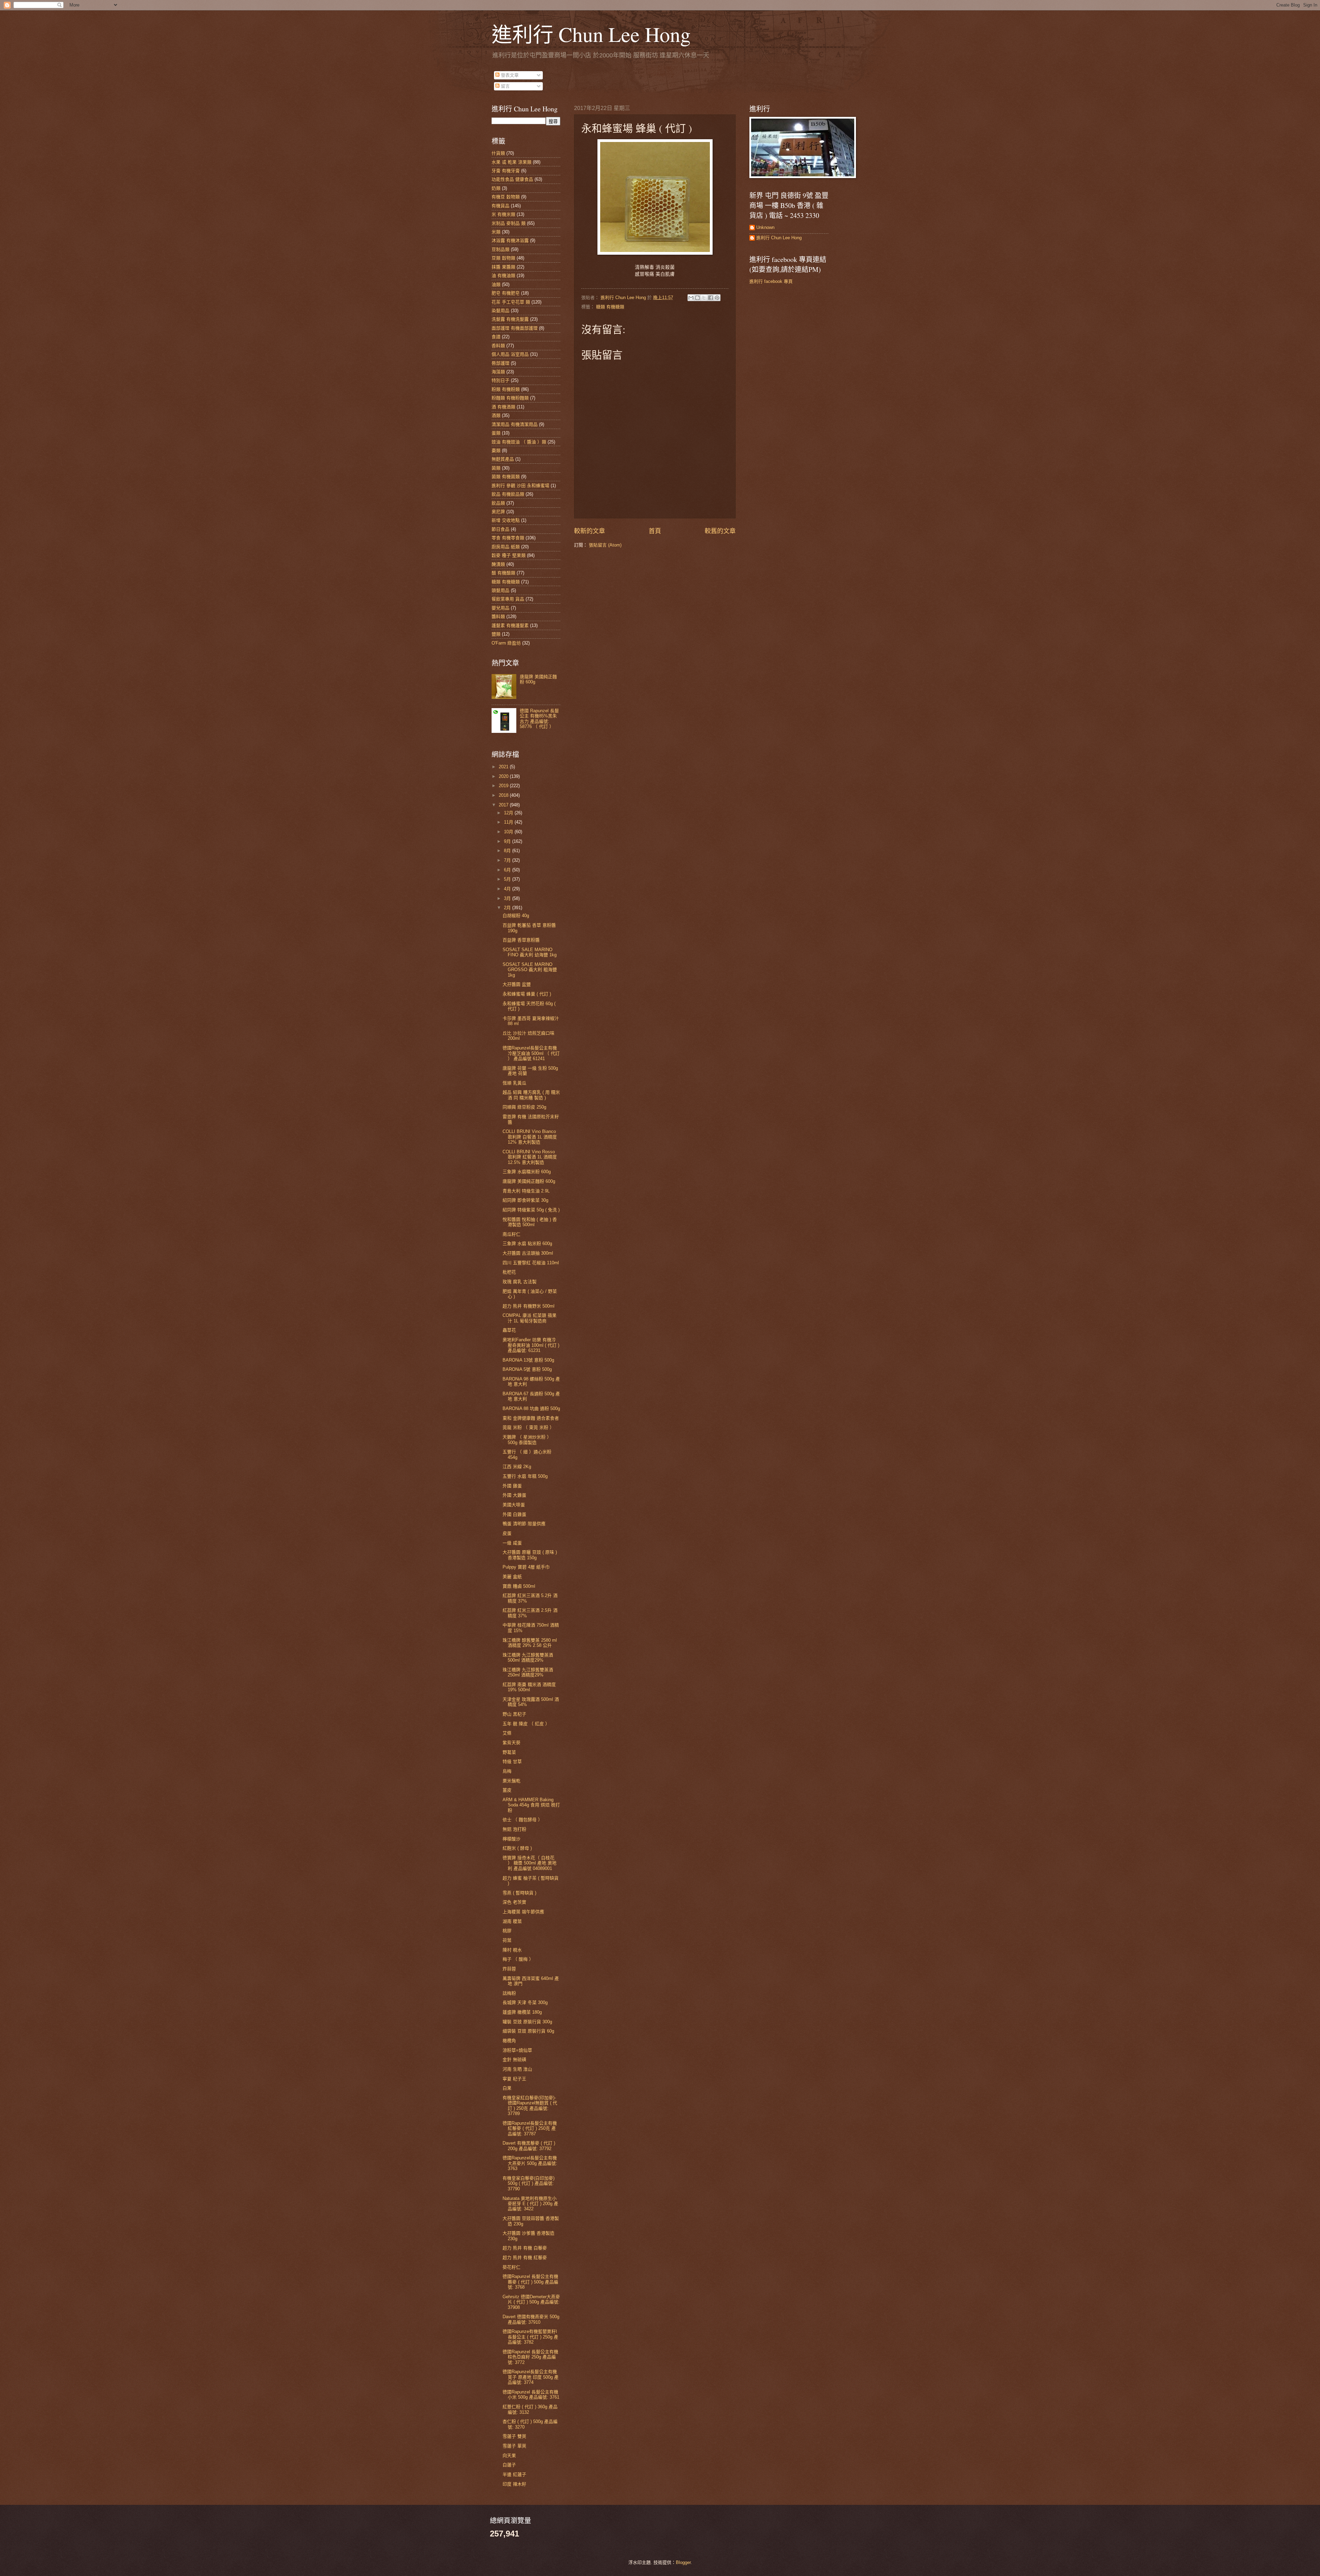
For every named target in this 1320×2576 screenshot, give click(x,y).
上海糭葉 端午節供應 (523, 1912)
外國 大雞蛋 (514, 1495)
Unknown (765, 227)
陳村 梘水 (512, 1950)
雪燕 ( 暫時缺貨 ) (519, 1893)
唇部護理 (500, 363)
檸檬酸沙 (511, 1839)
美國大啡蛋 (514, 1505)
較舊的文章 (720, 531)
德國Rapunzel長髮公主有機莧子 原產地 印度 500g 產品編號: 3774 (531, 2377)
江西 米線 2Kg (517, 1467)
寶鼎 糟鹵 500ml (519, 1586)
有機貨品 (500, 206)
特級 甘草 (512, 1762)
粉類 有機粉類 (506, 389)
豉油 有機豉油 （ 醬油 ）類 (519, 442)
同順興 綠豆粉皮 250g (524, 1107)
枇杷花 (509, 1272)
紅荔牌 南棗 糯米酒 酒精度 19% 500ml (529, 1687)
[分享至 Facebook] (711, 298)
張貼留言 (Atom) (605, 545)
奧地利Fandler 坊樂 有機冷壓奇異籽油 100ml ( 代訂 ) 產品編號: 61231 (531, 1345)
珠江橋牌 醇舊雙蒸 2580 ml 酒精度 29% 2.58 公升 (530, 1643)
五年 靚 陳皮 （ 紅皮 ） (526, 1724)
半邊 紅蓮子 (514, 2474)
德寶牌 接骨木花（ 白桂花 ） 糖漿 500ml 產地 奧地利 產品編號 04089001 (530, 1863)
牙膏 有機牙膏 (506, 171)
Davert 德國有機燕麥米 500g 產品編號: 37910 (531, 2319)
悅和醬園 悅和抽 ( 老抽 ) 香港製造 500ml (530, 1222)
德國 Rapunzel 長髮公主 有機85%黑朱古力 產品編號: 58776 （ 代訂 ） (539, 719)
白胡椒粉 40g (516, 916)
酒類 (496, 415)
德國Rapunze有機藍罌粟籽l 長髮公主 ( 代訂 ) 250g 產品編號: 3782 (530, 2337)
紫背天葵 (511, 1743)
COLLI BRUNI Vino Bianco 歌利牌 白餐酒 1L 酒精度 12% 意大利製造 (530, 1137)
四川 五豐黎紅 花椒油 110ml (531, 1263)
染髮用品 (500, 311)
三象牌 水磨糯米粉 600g (527, 1172)
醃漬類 (498, 564)
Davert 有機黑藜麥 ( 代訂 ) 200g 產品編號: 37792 (529, 2146)
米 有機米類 (503, 214)
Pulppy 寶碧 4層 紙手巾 (526, 1567)
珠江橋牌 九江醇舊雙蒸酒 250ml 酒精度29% (528, 1672)
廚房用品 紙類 (506, 547)
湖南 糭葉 (512, 1921)
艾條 (507, 1733)
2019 (504, 786)
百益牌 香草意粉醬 (521, 940)
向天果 (509, 2456)
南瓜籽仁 (511, 1234)
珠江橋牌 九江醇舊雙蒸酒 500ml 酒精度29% (528, 1658)
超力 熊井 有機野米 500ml (529, 1306)
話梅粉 (509, 1993)
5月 (508, 879)
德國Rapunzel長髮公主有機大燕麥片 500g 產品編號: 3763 (530, 2163)
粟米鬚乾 (511, 1781)
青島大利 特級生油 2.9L (526, 1191)
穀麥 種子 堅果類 (509, 555)
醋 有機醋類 (503, 573)
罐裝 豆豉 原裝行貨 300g (527, 2022)
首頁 (655, 531)
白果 (507, 2088)
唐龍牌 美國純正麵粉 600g (529, 1181)
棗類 (496, 450)
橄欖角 (509, 2041)
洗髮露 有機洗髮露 (510, 319)
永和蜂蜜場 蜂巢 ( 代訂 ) (527, 994)
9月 (508, 841)
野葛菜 (509, 1752)
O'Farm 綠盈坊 (506, 643)
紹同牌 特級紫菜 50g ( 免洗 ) (531, 1210)
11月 (509, 822)
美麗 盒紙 (512, 1577)
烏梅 (507, 1771)
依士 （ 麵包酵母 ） (522, 1820)
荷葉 (507, 1940)
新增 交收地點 (506, 520)
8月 (508, 851)
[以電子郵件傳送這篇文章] (691, 298)
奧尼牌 (498, 512)
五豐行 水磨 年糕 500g (525, 1476)
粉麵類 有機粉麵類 (510, 398)
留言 (505, 86)
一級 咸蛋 (512, 1543)
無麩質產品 (503, 459)
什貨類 (498, 153)
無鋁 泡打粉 (514, 1829)
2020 (504, 776)
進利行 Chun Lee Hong (591, 34)
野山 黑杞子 (514, 1714)
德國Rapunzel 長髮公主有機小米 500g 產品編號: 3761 (531, 2395)
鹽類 (496, 634)
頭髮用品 (500, 590)
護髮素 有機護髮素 (510, 625)
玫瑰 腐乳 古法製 (520, 1282)
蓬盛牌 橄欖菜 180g (522, 2012)
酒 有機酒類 (503, 407)
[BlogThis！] (697, 298)
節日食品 (500, 529)
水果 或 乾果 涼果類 (511, 162)
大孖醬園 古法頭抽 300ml (528, 1253)
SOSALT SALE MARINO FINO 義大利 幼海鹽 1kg (530, 952)
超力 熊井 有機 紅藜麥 (525, 2258)
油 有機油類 (503, 276)
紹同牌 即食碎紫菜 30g (525, 1200)
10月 (509, 832)
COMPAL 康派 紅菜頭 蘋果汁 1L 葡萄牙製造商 (530, 1318)
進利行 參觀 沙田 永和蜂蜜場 (520, 486)
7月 (508, 860)
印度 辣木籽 (514, 2484)
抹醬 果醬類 (503, 267)
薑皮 (507, 1790)
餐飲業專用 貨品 (508, 599)
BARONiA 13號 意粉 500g (528, 1360)
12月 (509, 813)
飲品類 (498, 503)
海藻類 (498, 372)
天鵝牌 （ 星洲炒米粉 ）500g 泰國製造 (527, 1440)
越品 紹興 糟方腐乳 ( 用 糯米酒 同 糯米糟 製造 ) (531, 1095)
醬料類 (498, 617)
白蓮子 (509, 2465)
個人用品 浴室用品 (510, 354)
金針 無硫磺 (514, 2060)
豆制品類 (500, 249)
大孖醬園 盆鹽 (517, 984)
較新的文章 (590, 531)
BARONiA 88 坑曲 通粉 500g (531, 1408)
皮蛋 (507, 1533)
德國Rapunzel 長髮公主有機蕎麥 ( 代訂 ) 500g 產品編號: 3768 (530, 2282)
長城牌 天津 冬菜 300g (525, 2002)
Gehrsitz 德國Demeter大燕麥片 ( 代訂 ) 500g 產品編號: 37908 (531, 2302)
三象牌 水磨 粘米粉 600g (527, 1243)
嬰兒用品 (500, 608)
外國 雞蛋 (512, 1486)
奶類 (496, 188)
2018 (504, 795)
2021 (504, 767)
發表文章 (509, 75)
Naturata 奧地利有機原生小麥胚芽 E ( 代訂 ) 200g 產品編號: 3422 (530, 2204)
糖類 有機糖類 (610, 307)
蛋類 (496, 433)
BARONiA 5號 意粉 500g (527, 1369)
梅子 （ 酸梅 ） (518, 1959)
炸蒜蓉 (509, 1969)
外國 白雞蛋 (514, 1514)
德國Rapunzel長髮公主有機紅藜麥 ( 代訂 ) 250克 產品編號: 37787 (530, 2128)
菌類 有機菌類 (506, 477)
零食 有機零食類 (508, 538)
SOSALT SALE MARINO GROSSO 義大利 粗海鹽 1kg (530, 970)
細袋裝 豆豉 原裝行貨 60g (528, 2031)
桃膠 (507, 1931)
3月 (508, 898)
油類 (496, 284)
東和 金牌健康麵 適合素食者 (531, 1418)
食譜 (496, 337)
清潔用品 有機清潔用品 (515, 424)
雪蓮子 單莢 (514, 2446)
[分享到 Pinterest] (717, 298)
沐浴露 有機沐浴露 (510, 240)
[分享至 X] (704, 298)
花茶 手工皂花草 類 (511, 302)
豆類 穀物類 (503, 258)
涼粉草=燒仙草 (517, 2050)
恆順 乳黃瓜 (514, 1083)
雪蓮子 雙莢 (514, 2436)
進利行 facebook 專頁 (771, 281)
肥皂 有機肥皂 (506, 293)
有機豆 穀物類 (506, 197)
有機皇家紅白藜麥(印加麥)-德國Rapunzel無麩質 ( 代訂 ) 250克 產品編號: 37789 (530, 2106)
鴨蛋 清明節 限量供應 (524, 1524)
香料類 (498, 346)
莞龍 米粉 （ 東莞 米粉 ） (528, 1427)
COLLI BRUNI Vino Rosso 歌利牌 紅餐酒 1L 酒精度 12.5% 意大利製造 (530, 1157)
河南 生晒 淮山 (517, 2069)
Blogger (683, 2562)
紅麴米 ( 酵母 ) (517, 1848)
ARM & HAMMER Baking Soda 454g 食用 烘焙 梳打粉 (531, 1805)
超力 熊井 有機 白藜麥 (525, 2248)
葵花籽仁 (511, 2267)
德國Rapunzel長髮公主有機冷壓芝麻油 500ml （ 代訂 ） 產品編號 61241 (531, 1053)
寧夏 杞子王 (514, 2079)
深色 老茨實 (514, 1902)
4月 (508, 889)
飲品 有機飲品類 (508, 494)
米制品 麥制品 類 (509, 223)
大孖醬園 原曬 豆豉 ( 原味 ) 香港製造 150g (530, 1555)
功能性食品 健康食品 (512, 179)
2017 (504, 805)
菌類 (496, 468)
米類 (496, 232)
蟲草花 (509, 1330)
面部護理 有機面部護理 (515, 328)
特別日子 (500, 380)
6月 (508, 870)
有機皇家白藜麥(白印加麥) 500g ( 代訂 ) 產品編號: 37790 (529, 2183)
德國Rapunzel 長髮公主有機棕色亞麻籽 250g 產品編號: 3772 (530, 2357)
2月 (508, 908)
